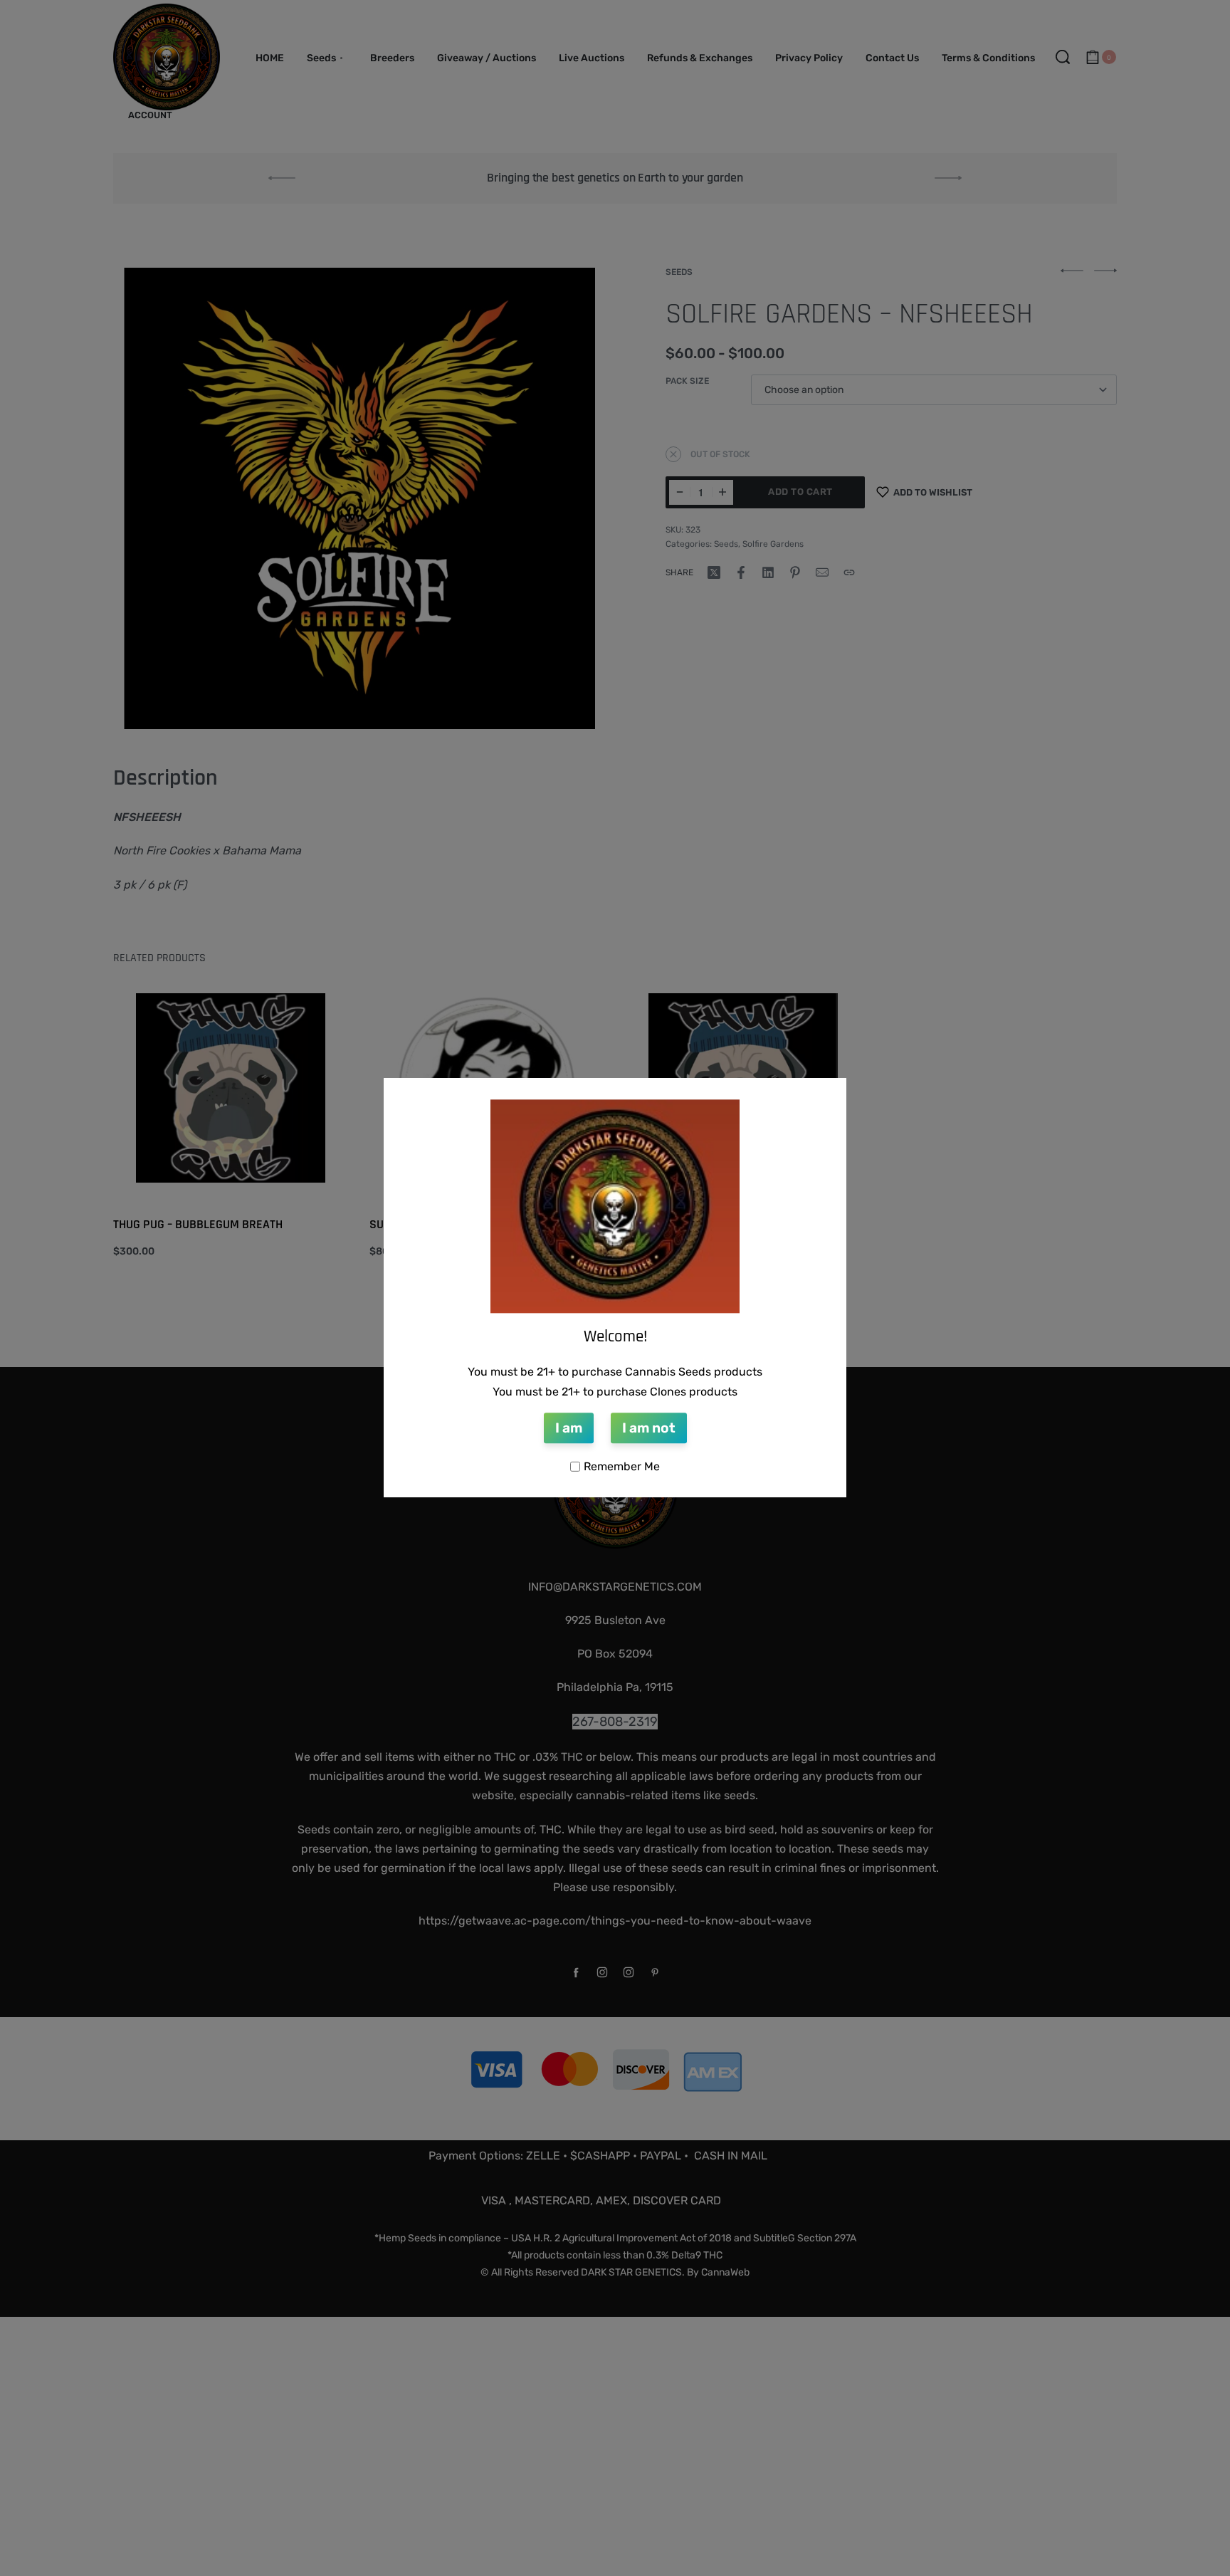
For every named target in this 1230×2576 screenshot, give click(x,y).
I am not (649, 1429)
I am (569, 1429)
